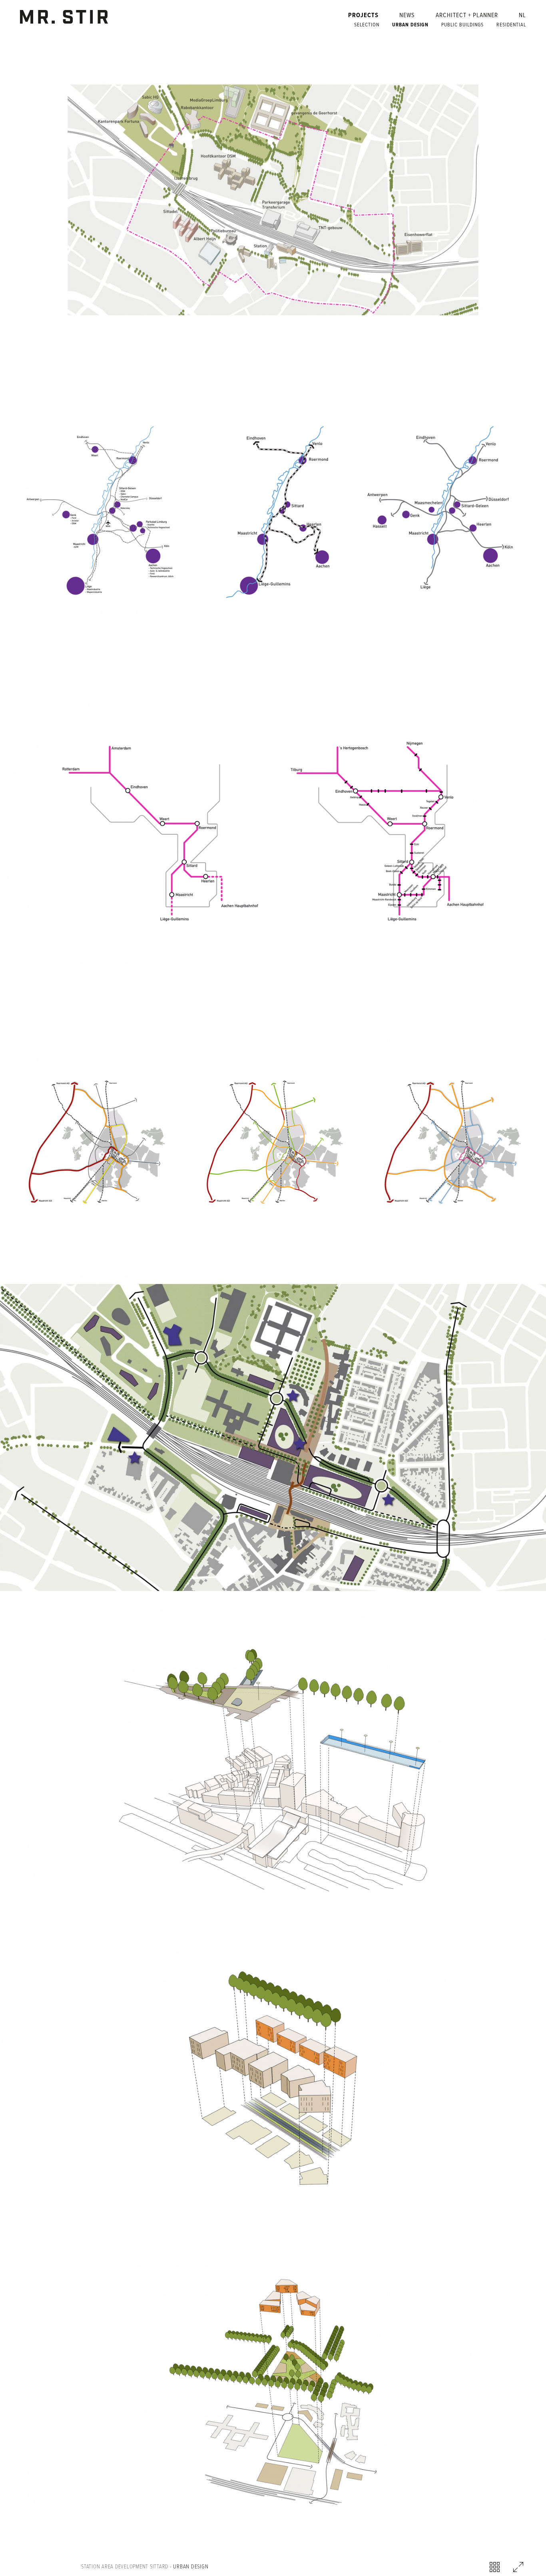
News (407, 16)
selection (367, 25)
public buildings (462, 25)
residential (511, 25)
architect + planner (467, 16)
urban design (410, 25)
